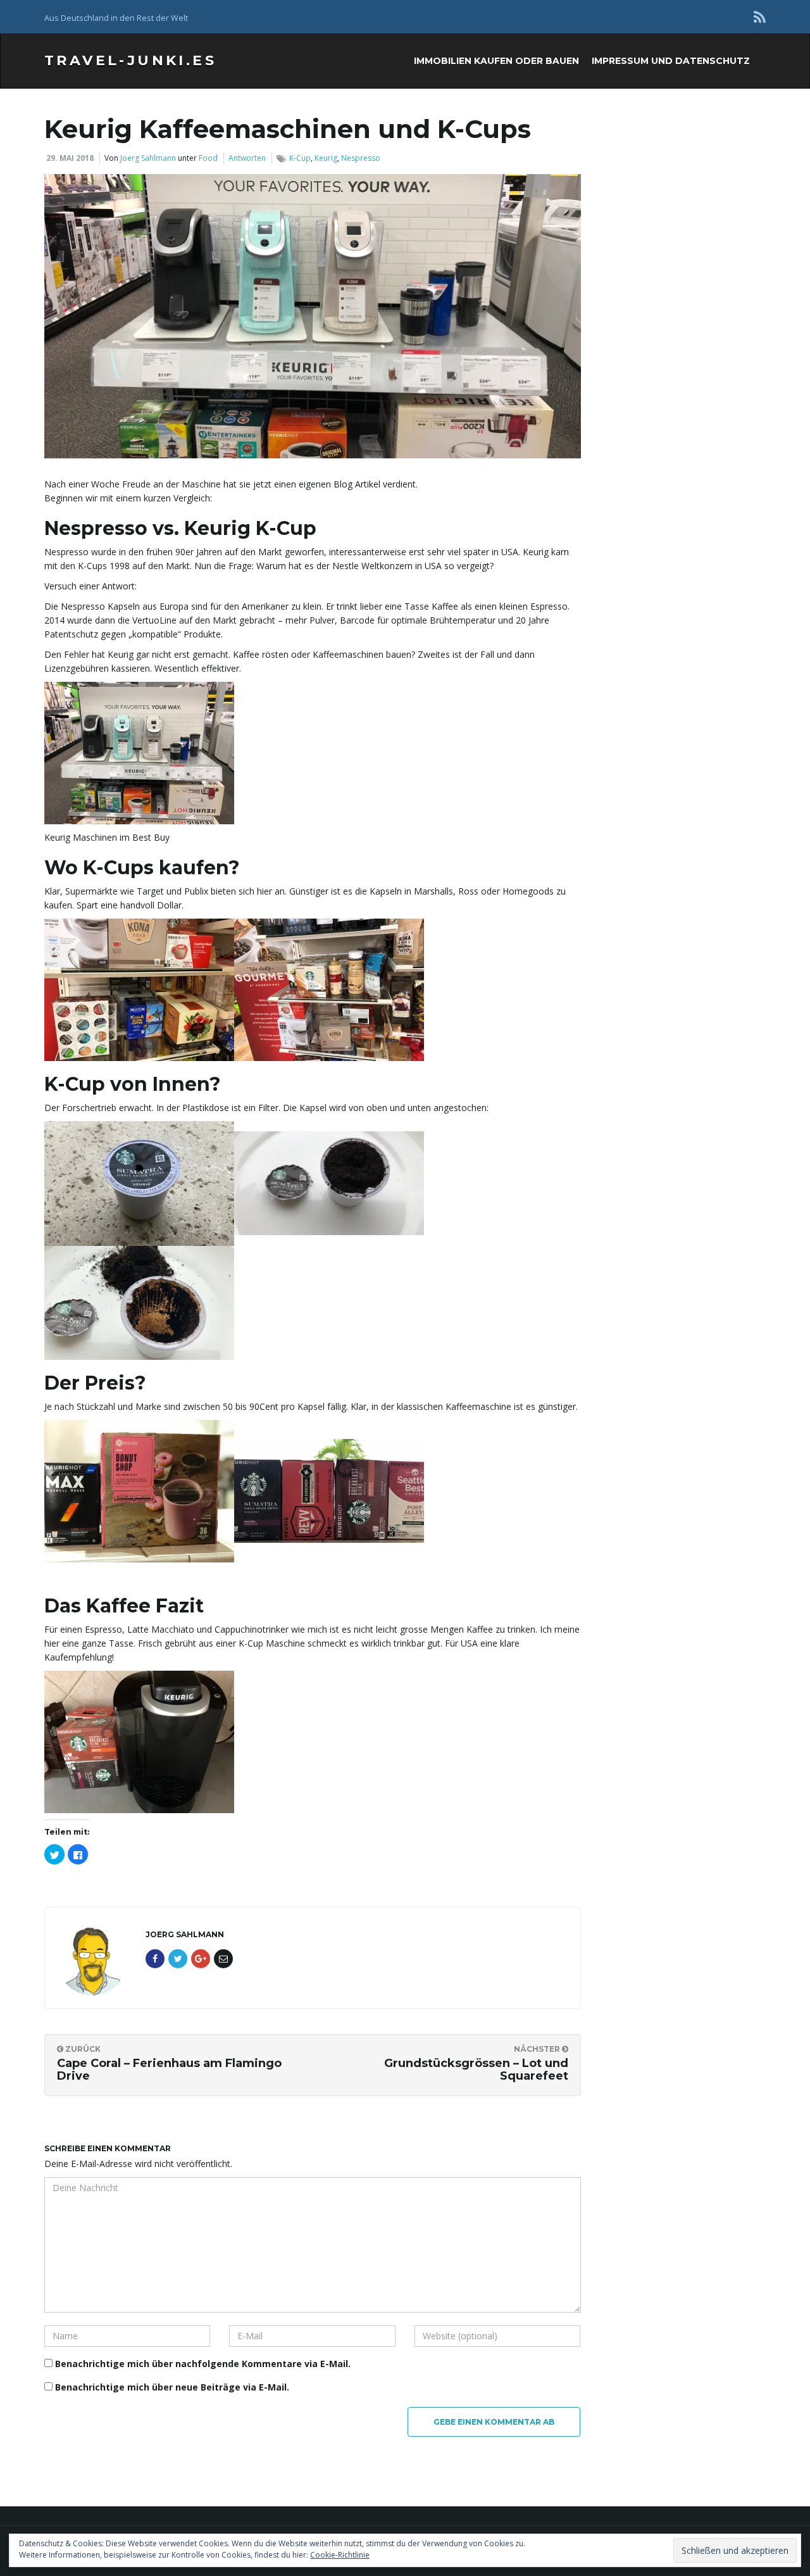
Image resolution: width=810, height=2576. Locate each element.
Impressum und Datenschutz (671, 61)
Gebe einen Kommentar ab (494, 2422)
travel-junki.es (130, 60)
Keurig (326, 158)
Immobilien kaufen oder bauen (496, 61)
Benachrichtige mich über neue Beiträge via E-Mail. (172, 2387)
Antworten (247, 158)
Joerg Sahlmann (148, 158)
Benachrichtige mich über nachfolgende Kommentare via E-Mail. (203, 2364)
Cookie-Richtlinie (340, 2555)
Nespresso (361, 158)
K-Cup (300, 158)
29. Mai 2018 (70, 158)
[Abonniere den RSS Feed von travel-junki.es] (760, 17)
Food (208, 158)
